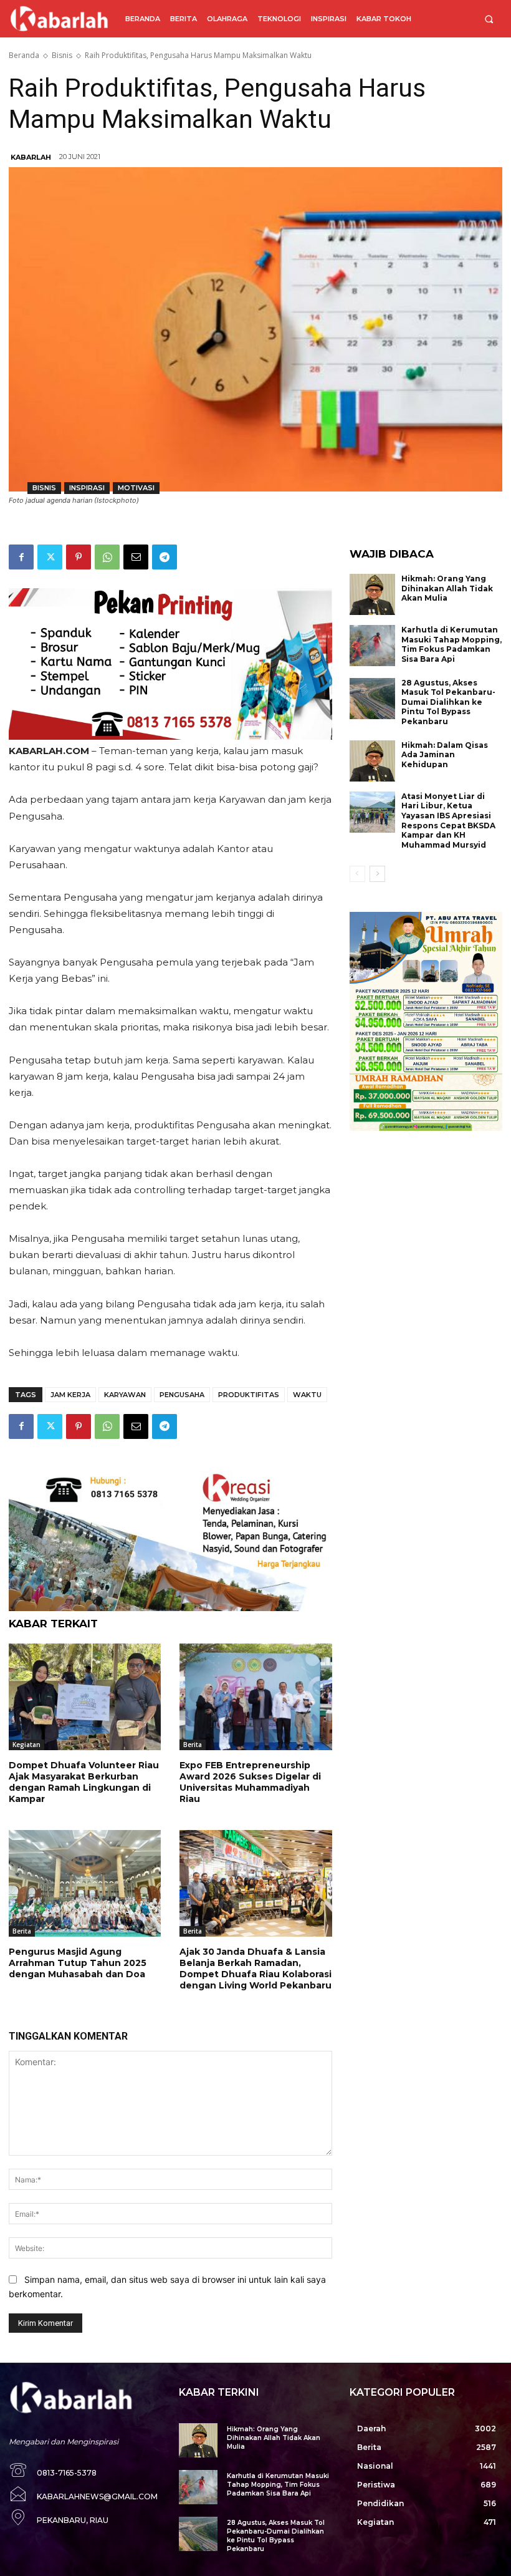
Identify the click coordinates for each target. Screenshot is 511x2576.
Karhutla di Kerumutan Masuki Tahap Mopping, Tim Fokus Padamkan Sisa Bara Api (451, 644)
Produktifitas (249, 1395)
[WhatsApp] (107, 557)
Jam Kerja (70, 1395)
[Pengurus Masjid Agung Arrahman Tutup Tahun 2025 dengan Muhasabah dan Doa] (85, 1883)
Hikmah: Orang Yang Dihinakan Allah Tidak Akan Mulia (447, 588)
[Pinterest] (79, 557)
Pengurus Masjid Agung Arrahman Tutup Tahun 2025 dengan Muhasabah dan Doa (78, 1963)
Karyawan (125, 1395)
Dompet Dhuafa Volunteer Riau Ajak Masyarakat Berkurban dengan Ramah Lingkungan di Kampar (84, 1782)
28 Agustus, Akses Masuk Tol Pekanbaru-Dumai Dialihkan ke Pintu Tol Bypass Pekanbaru (448, 702)
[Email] (136, 557)
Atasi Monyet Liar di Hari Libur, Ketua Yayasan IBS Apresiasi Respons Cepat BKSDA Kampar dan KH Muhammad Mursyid (448, 821)
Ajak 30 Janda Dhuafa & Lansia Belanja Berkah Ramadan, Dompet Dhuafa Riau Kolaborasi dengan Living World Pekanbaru (255, 1969)
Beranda (24, 55)
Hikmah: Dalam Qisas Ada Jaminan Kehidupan (445, 755)
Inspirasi (87, 488)
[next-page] (377, 874)
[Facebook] (21, 557)
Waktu (307, 1395)
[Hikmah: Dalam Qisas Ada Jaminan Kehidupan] (373, 761)
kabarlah (31, 157)
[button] (489, 19)
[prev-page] (357, 874)
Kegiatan (26, 1745)
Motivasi (136, 488)
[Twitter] (50, 557)
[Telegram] (165, 557)
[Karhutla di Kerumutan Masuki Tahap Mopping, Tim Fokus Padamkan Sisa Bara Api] (373, 646)
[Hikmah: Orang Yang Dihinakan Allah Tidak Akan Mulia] (373, 594)
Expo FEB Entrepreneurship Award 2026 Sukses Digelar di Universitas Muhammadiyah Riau (250, 1782)
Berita (193, 1745)
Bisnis (62, 55)
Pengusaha (182, 1395)
